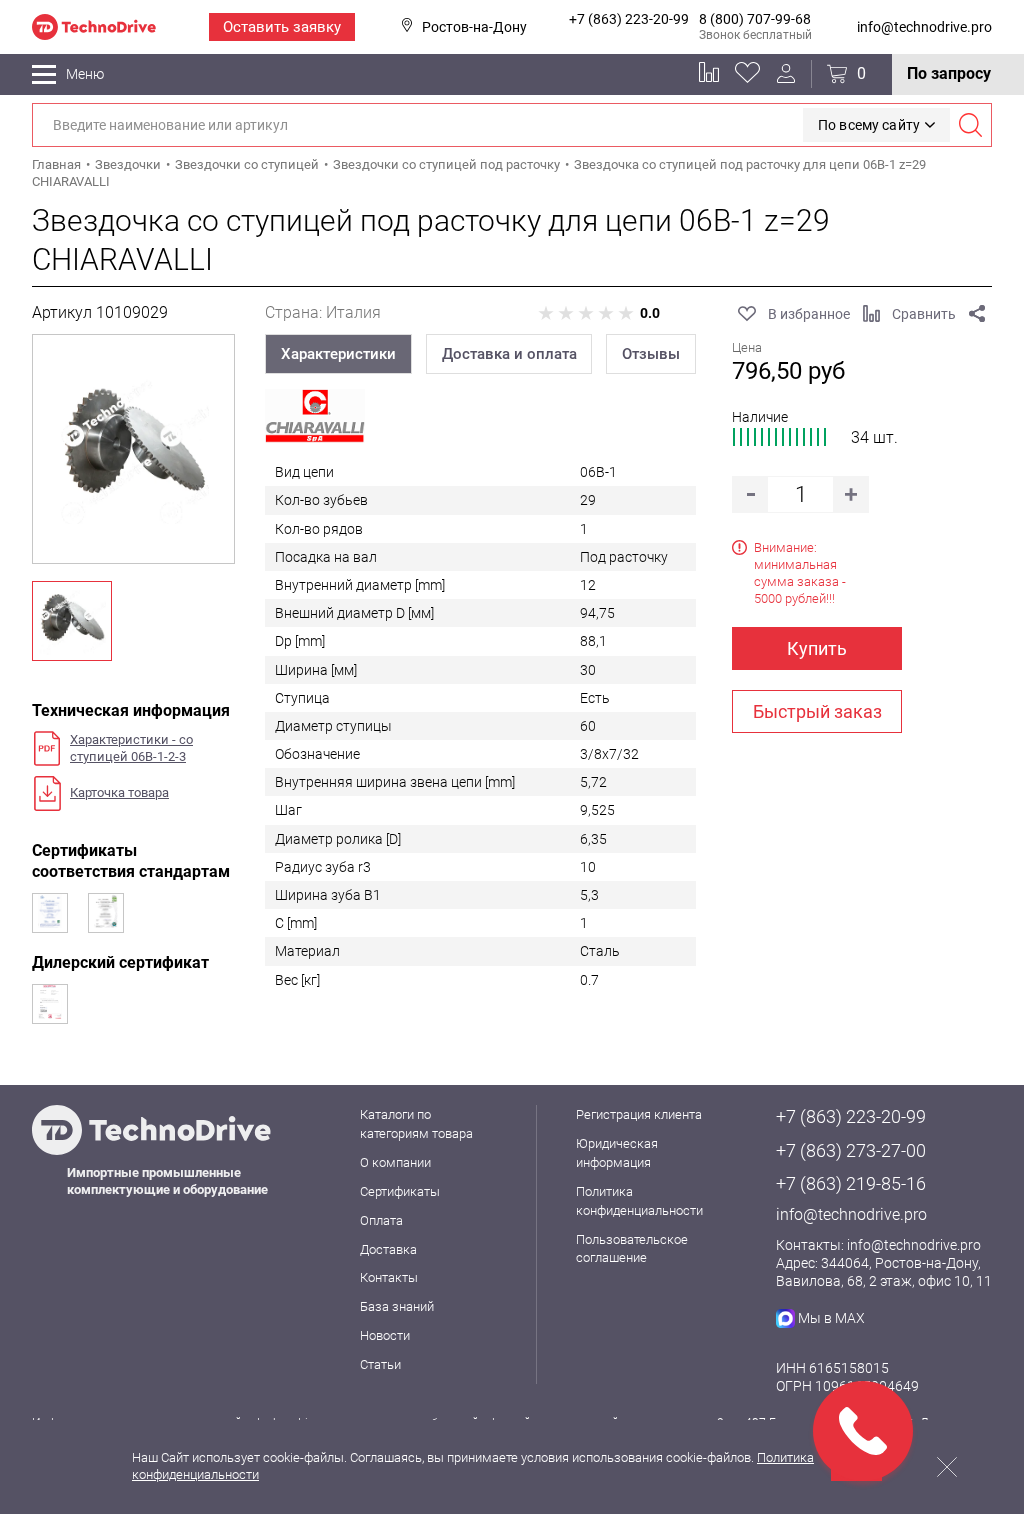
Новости (385, 1335)
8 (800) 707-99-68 (755, 19)
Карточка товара (119, 792)
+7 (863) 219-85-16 (851, 1183)
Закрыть (947, 1467)
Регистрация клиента (639, 1114)
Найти (970, 125)
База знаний (397, 1306)
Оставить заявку (282, 27)
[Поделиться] (977, 314)
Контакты (389, 1277)
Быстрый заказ (817, 711)
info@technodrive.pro (924, 27)
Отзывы (651, 354)
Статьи (380, 1364)
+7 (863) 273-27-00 (851, 1150)
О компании (395, 1162)
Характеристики (338, 354)
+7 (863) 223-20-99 (629, 19)
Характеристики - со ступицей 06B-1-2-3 (131, 748)
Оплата (381, 1220)
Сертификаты (400, 1191)
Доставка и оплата (509, 354)
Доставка (388, 1249)
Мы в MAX (831, 1318)
